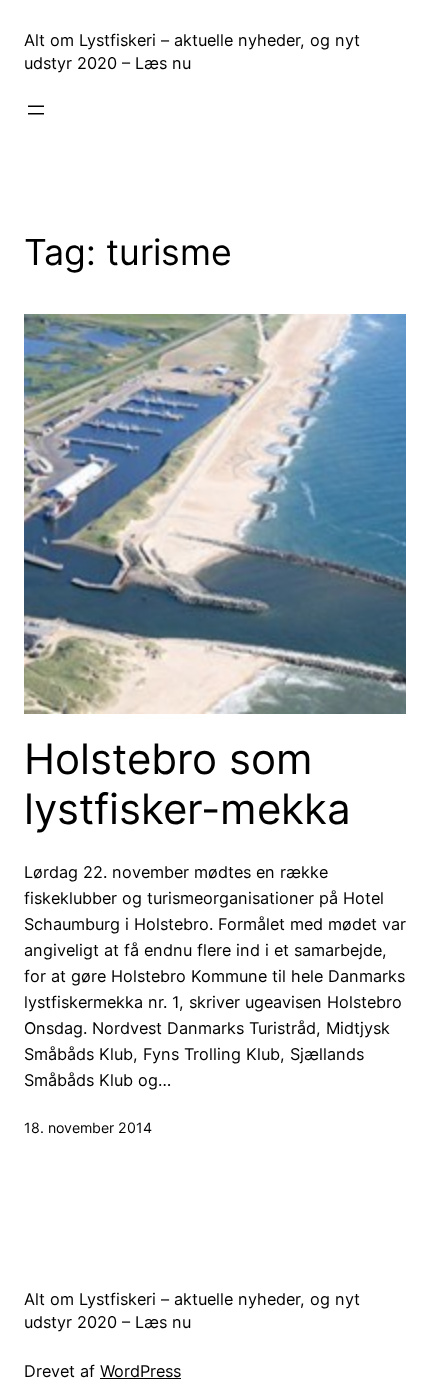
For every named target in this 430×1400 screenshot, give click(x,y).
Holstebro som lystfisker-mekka (187, 784)
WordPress (140, 1371)
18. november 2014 (88, 1127)
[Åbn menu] (36, 110)
